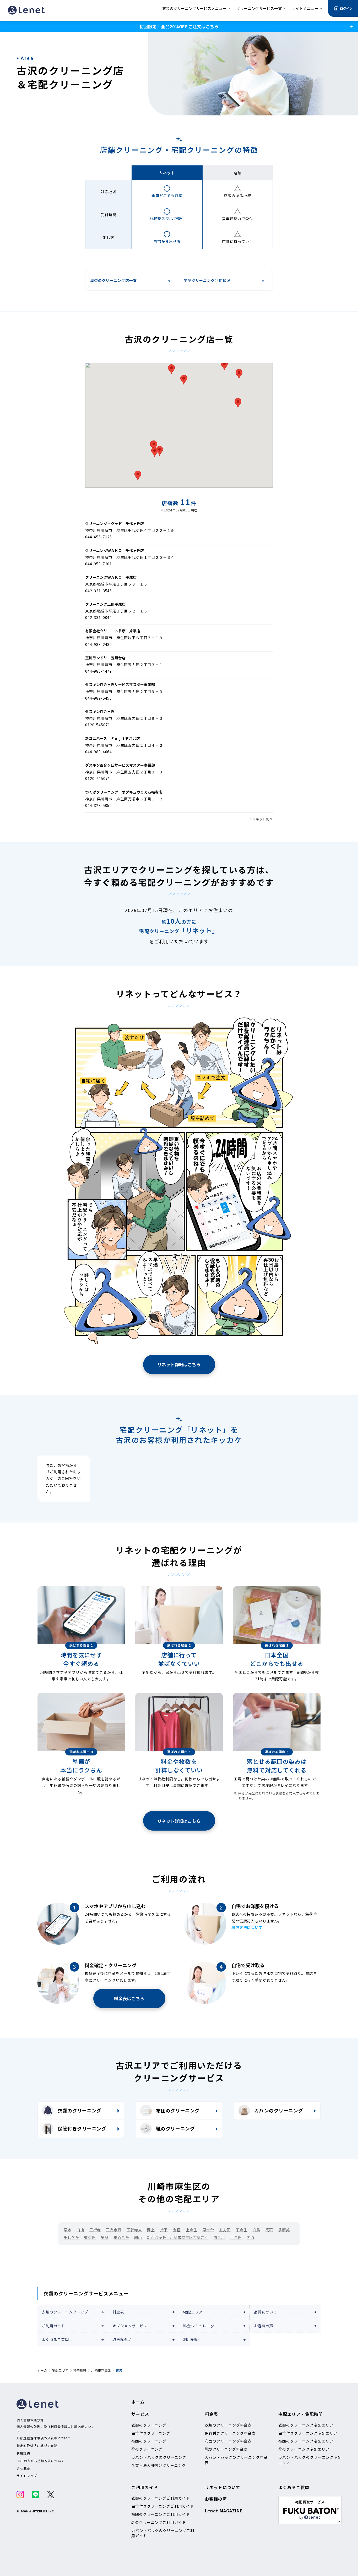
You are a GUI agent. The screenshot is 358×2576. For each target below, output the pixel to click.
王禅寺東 (134, 2230)
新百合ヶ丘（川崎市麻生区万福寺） (178, 2237)
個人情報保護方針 (30, 2420)
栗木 (67, 2230)
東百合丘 (121, 2237)
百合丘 (236, 2237)
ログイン (346, 8)
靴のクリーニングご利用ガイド (159, 2522)
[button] (224, 365)
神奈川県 (80, 2370)
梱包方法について (247, 1927)
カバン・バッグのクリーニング (159, 2457)
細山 (138, 2237)
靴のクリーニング (175, 2128)
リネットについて (223, 2487)
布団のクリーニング (178, 2110)
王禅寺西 (114, 2230)
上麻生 (192, 2230)
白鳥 (256, 2230)
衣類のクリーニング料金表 (229, 2425)
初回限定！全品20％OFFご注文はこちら (179, 26)
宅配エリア (193, 2312)
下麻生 (242, 2230)
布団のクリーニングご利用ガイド (161, 2514)
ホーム (42, 2370)
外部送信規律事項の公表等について (44, 2438)
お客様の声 (264, 2326)
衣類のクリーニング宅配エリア (306, 2425)
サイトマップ (27, 2476)
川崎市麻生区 (101, 2370)
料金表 (118, 2312)
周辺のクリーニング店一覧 (113, 280)
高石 (269, 2230)
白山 (80, 2230)
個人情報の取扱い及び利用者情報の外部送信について (56, 2429)
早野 (105, 2237)
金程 (177, 2230)
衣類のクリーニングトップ (65, 2312)
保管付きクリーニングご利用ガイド (163, 2506)
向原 (251, 2237)
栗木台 (208, 2230)
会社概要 (23, 2468)
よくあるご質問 (55, 2339)
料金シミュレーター (201, 2326)
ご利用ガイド (53, 2326)
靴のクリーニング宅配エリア (304, 2449)
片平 (164, 2230)
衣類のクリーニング (80, 2110)
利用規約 (191, 2339)
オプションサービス (130, 2326)
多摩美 (284, 2230)
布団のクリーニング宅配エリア (306, 2441)
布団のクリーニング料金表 (229, 2441)
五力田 (225, 2230)
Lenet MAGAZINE (224, 2511)
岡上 (151, 2230)
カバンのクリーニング (279, 2110)
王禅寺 (95, 2230)
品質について (266, 2312)
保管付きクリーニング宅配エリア (308, 2433)
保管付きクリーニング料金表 (230, 2433)
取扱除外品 (122, 2339)
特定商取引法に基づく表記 (37, 2446)
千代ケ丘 (71, 2237)
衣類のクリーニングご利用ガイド (161, 2498)
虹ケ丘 (90, 2237)
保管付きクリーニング (82, 2128)
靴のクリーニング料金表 (227, 2449)
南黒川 (219, 2237)
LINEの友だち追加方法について (40, 2461)
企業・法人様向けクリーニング (159, 2465)
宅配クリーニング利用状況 (207, 280)
